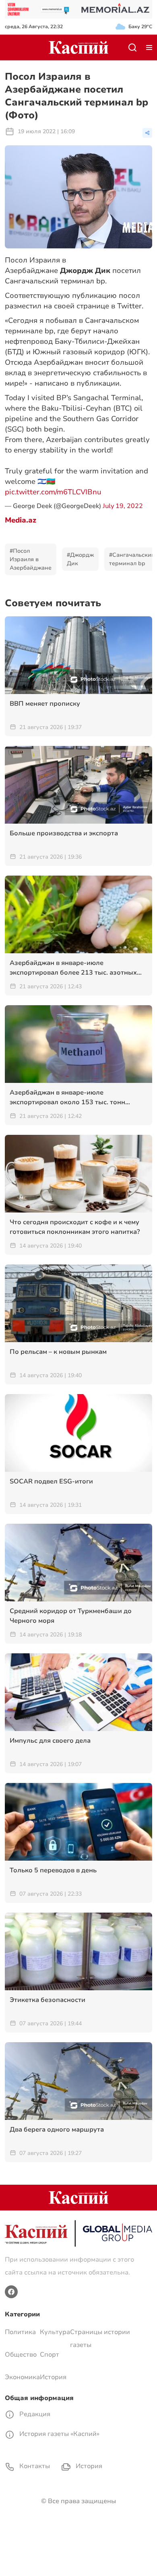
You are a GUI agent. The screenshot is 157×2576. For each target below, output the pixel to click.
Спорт (50, 2355)
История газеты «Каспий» (59, 2434)
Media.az (21, 520)
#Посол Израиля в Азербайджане (31, 559)
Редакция (34, 2414)
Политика (20, 2332)
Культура (55, 2332)
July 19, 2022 (123, 506)
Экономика (22, 2377)
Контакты (34, 2466)
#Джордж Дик (80, 559)
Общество (21, 2355)
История (53, 2377)
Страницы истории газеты (100, 2338)
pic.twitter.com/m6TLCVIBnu (53, 492)
